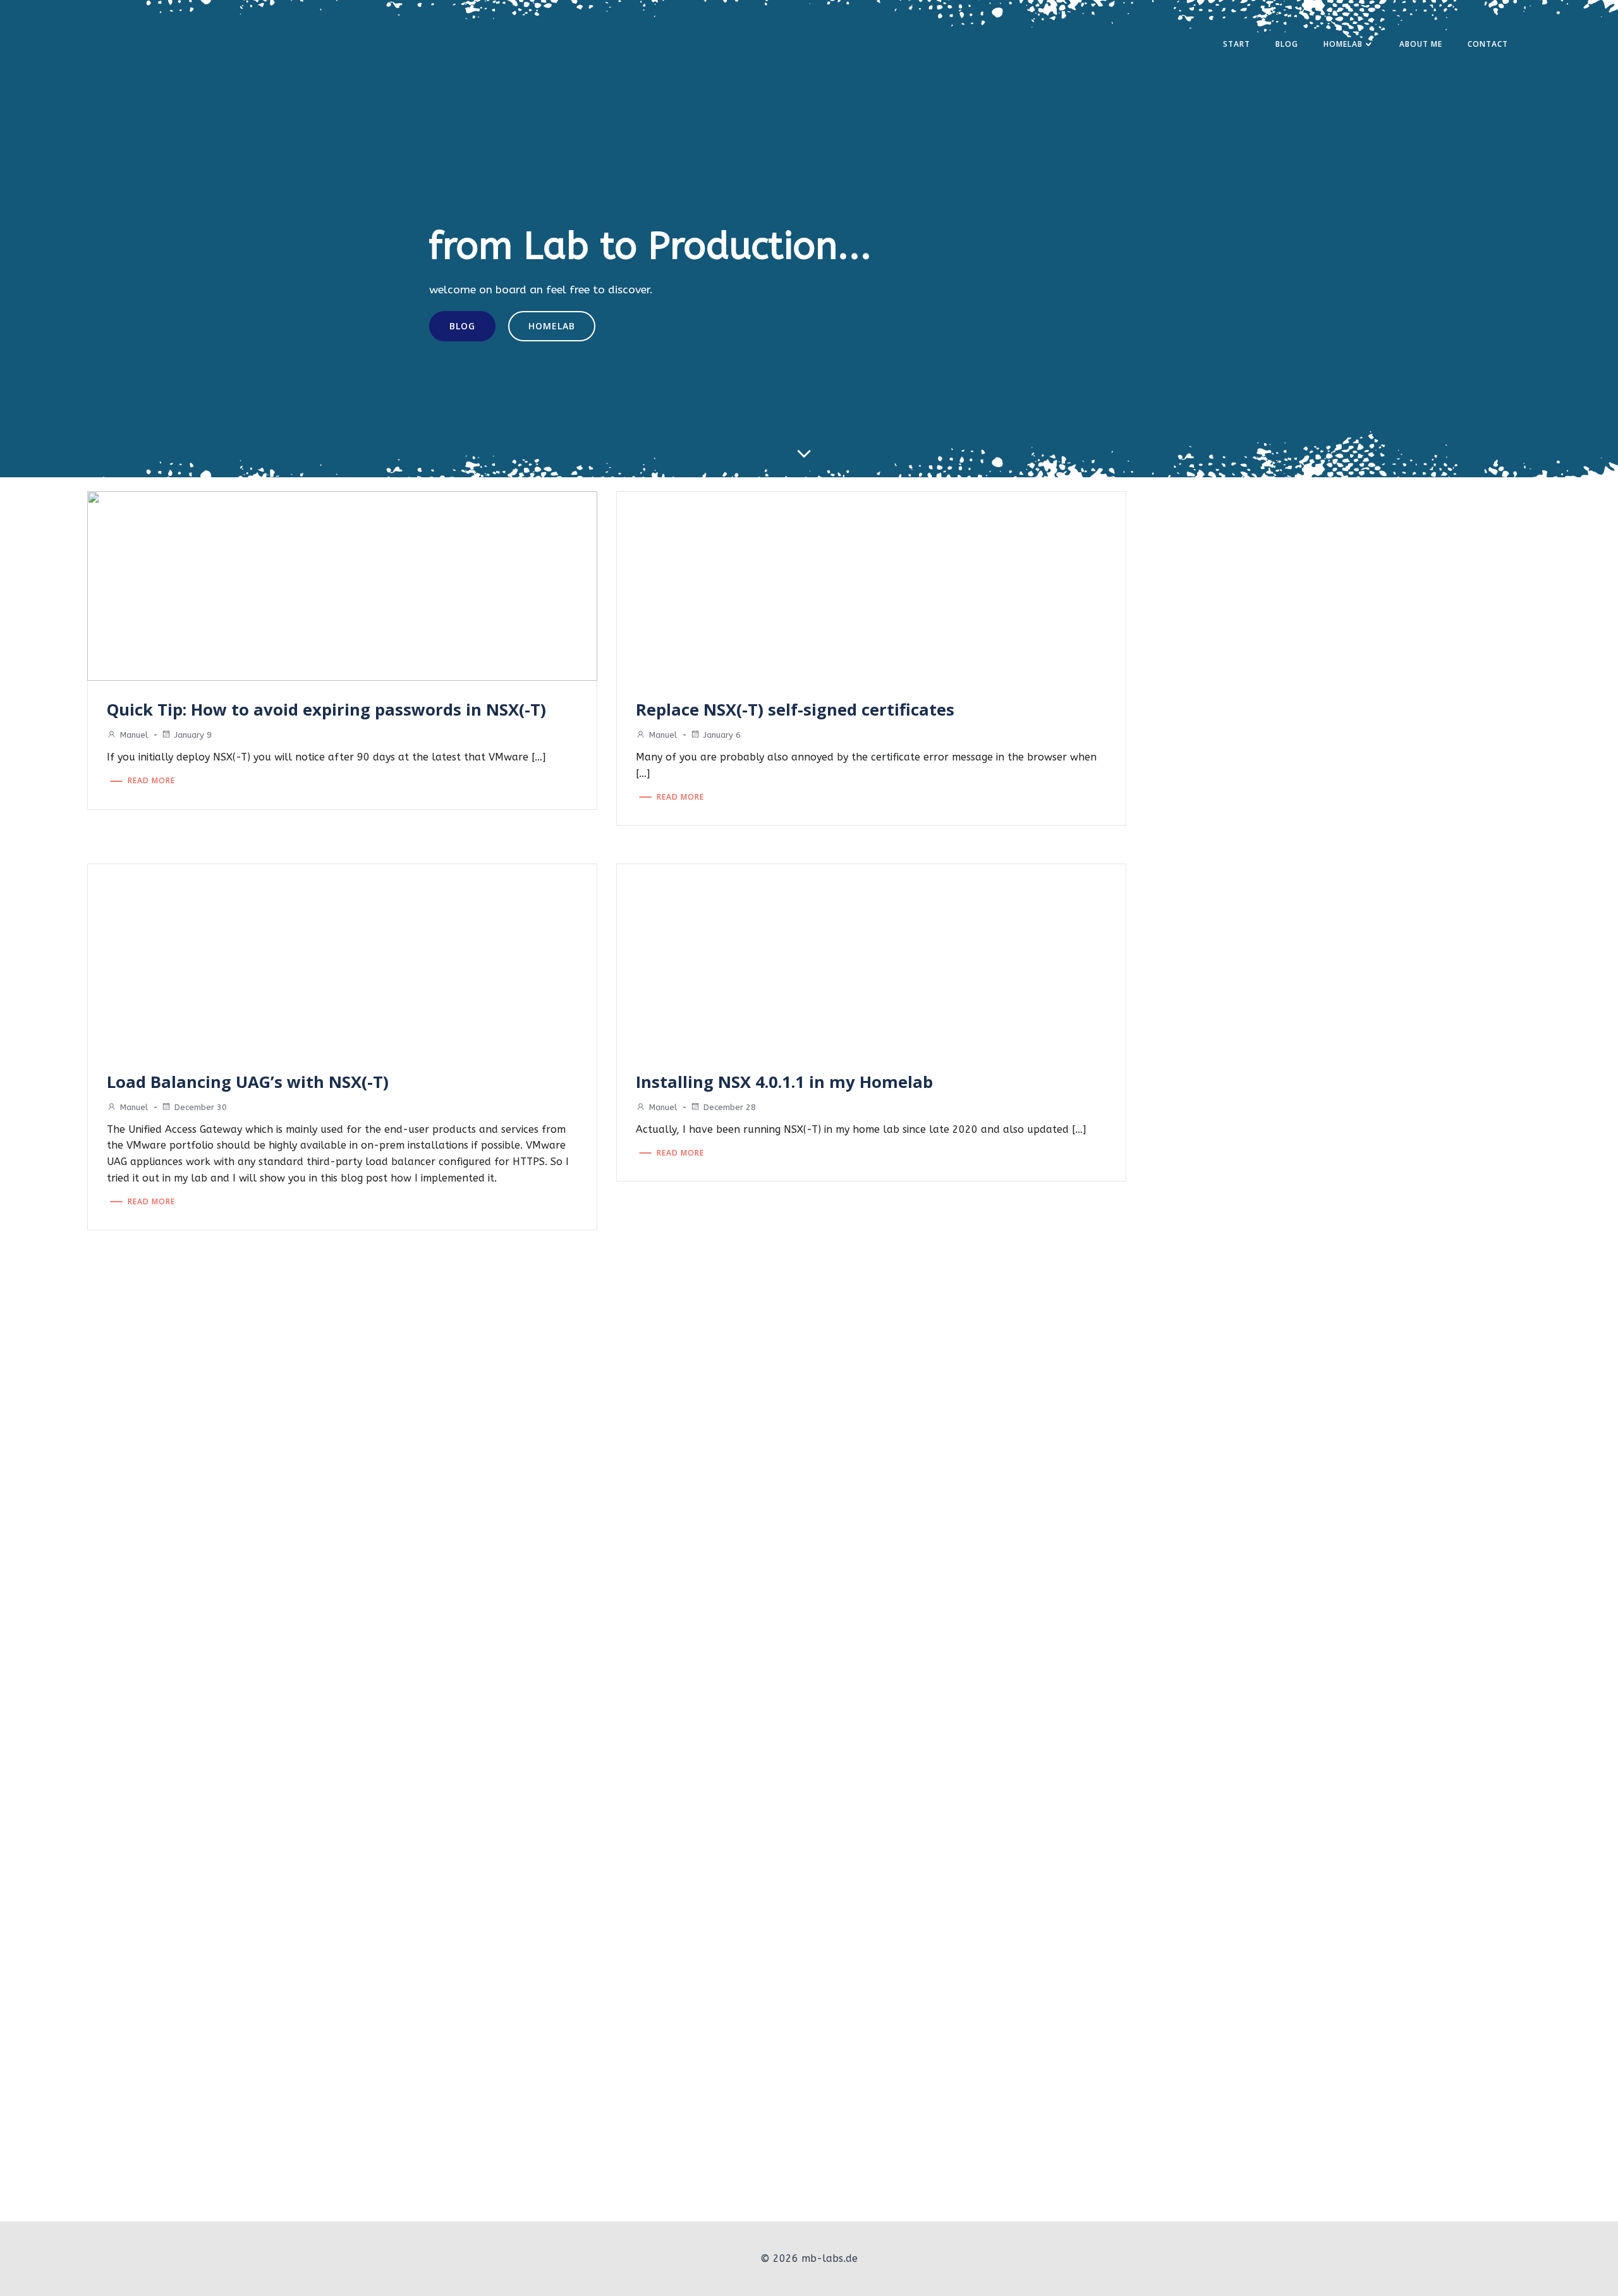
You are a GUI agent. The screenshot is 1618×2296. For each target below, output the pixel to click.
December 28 (730, 1107)
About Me (1421, 44)
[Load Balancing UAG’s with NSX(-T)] (342, 957)
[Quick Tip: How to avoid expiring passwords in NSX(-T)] (342, 586)
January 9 (193, 735)
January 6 (722, 735)
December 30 (201, 1107)
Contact (1488, 44)
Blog (1287, 44)
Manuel (134, 735)
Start (1237, 44)
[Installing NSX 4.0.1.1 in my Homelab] (871, 957)
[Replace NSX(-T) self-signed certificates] (871, 586)
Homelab (1343, 44)
